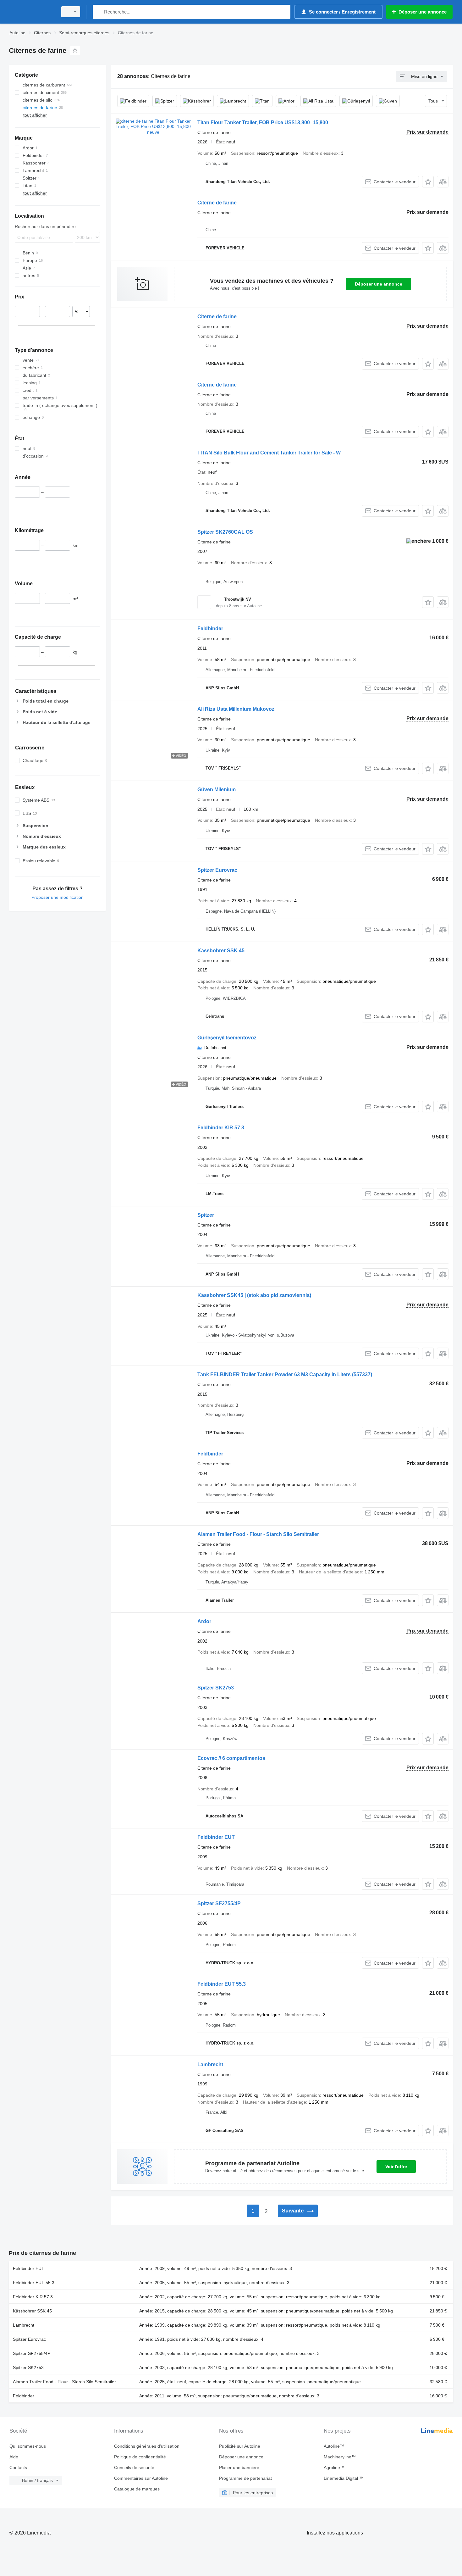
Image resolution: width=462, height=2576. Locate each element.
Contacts (18, 2468)
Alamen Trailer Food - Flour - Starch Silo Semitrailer (258, 1534)
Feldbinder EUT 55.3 (222, 1984)
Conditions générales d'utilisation (147, 2446)
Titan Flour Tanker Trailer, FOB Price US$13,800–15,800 (263, 122)
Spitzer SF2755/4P (219, 1903)
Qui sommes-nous (28, 2446)
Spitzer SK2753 (216, 1688)
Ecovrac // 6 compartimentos (231, 1758)
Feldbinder (210, 629)
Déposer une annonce (379, 284)
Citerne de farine (217, 203)
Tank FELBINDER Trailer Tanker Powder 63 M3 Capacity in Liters (285, 1374)
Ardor (204, 1621)
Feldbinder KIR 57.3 (221, 1128)
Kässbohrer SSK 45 (221, 951)
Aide (14, 2457)
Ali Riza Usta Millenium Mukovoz (236, 709)
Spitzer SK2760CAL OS (225, 532)
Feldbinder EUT (216, 1837)
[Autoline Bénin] (31, 12)
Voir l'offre (396, 2167)
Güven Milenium (217, 790)
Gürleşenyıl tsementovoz (227, 1038)
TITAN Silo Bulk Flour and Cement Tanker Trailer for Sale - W (269, 453)
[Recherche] (99, 12)
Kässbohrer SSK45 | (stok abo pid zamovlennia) (254, 1295)
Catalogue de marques (137, 2489)
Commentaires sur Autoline (141, 2478)
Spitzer (206, 1215)
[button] (428, 182)
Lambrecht (210, 2064)
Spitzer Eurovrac (217, 870)
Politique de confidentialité (140, 2457)
